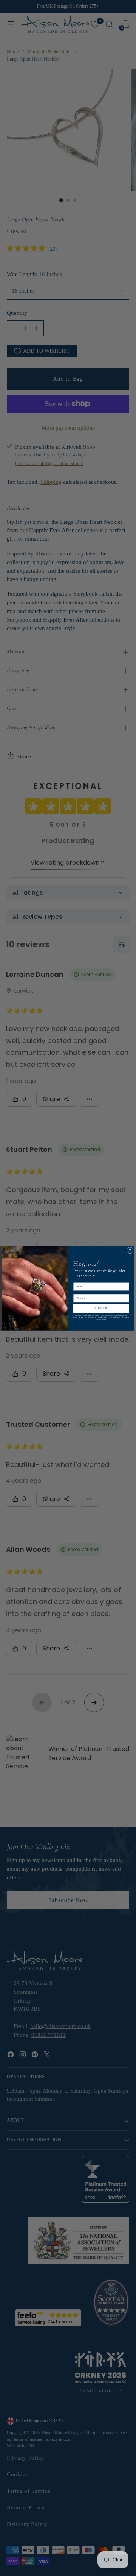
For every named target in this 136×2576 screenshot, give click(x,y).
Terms (104, 1319)
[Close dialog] (130, 1250)
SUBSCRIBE (101, 1308)
